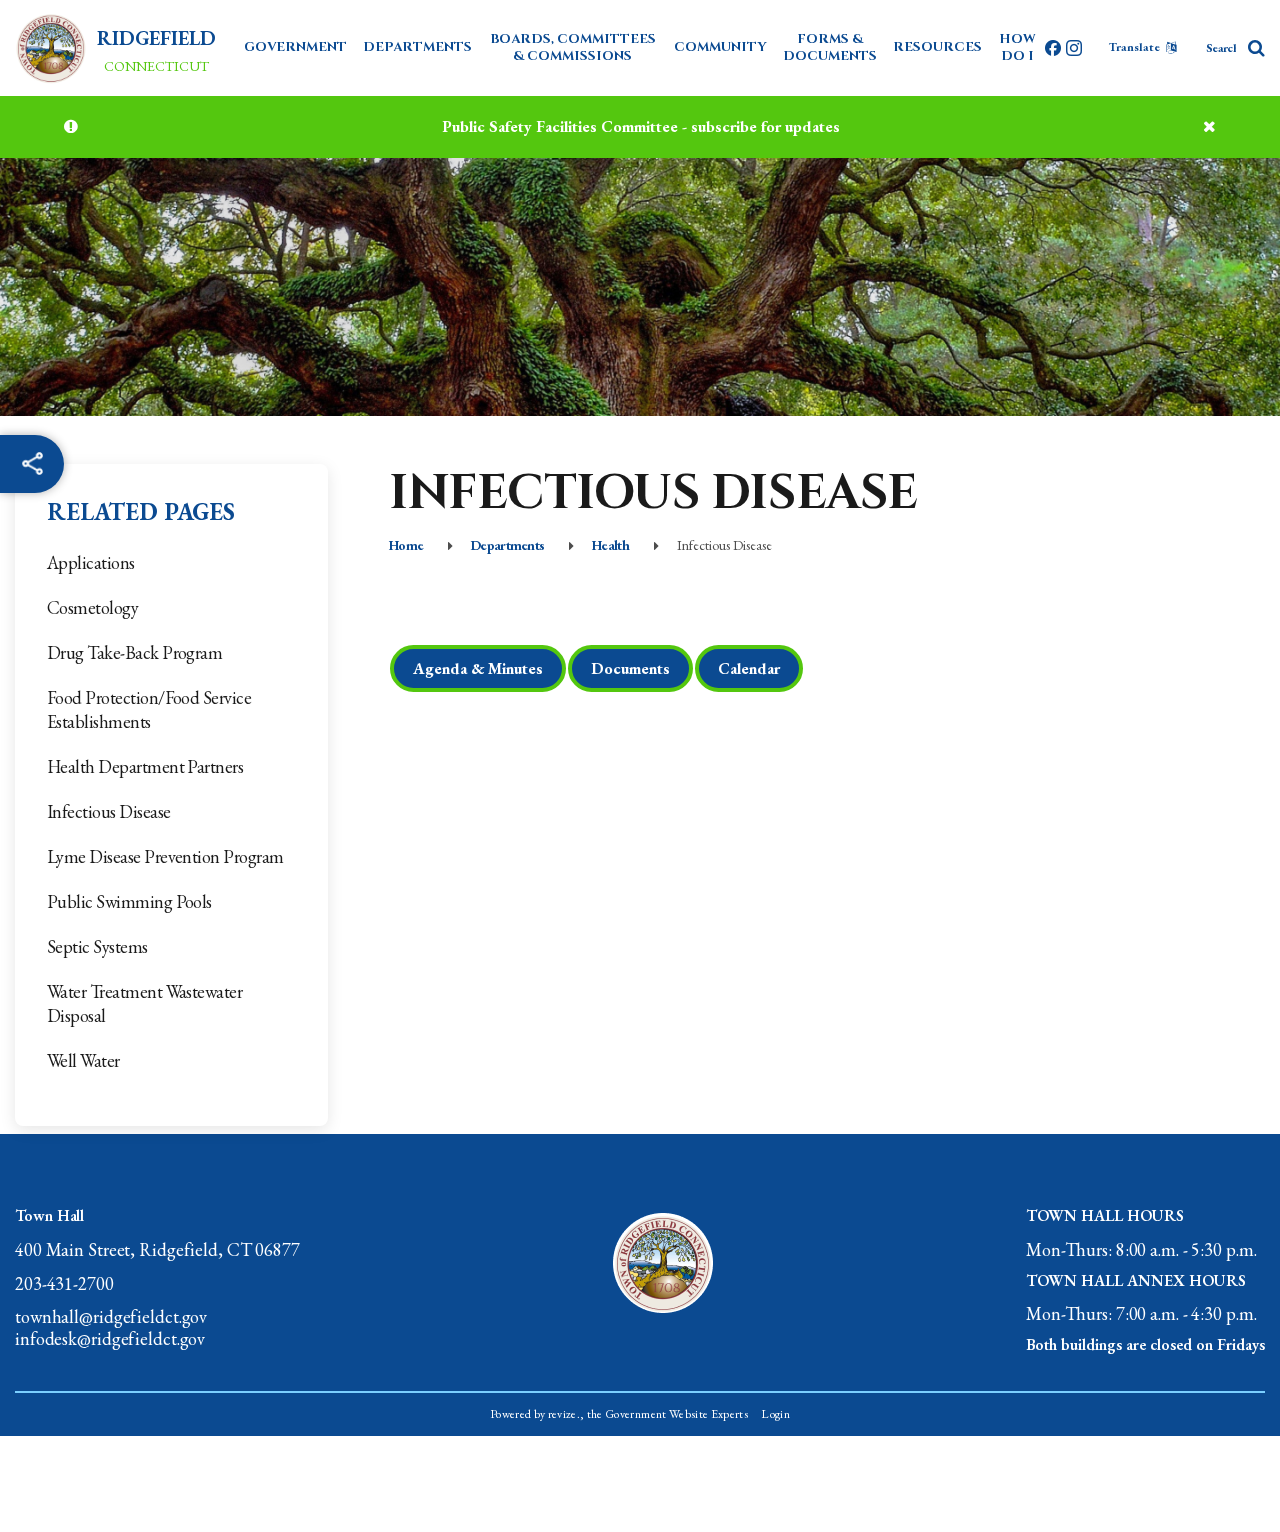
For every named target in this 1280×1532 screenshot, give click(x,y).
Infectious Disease (109, 811)
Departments (417, 47)
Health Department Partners (145, 766)
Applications (91, 562)
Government (295, 47)
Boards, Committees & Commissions (573, 47)
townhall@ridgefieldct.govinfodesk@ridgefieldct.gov (111, 1327)
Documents (630, 668)
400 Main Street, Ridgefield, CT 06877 (157, 1250)
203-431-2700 (64, 1284)
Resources (937, 47)
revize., (566, 1414)
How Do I (1017, 47)
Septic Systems (97, 946)
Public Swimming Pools (129, 901)
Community (720, 47)
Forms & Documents (830, 47)
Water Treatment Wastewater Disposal (144, 1003)
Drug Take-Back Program (134, 652)
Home (406, 545)
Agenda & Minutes (478, 668)
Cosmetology (92, 607)
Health (610, 545)
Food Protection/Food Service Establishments (149, 709)
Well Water (83, 1060)
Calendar (749, 668)
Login (775, 1414)
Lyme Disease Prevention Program (165, 856)
